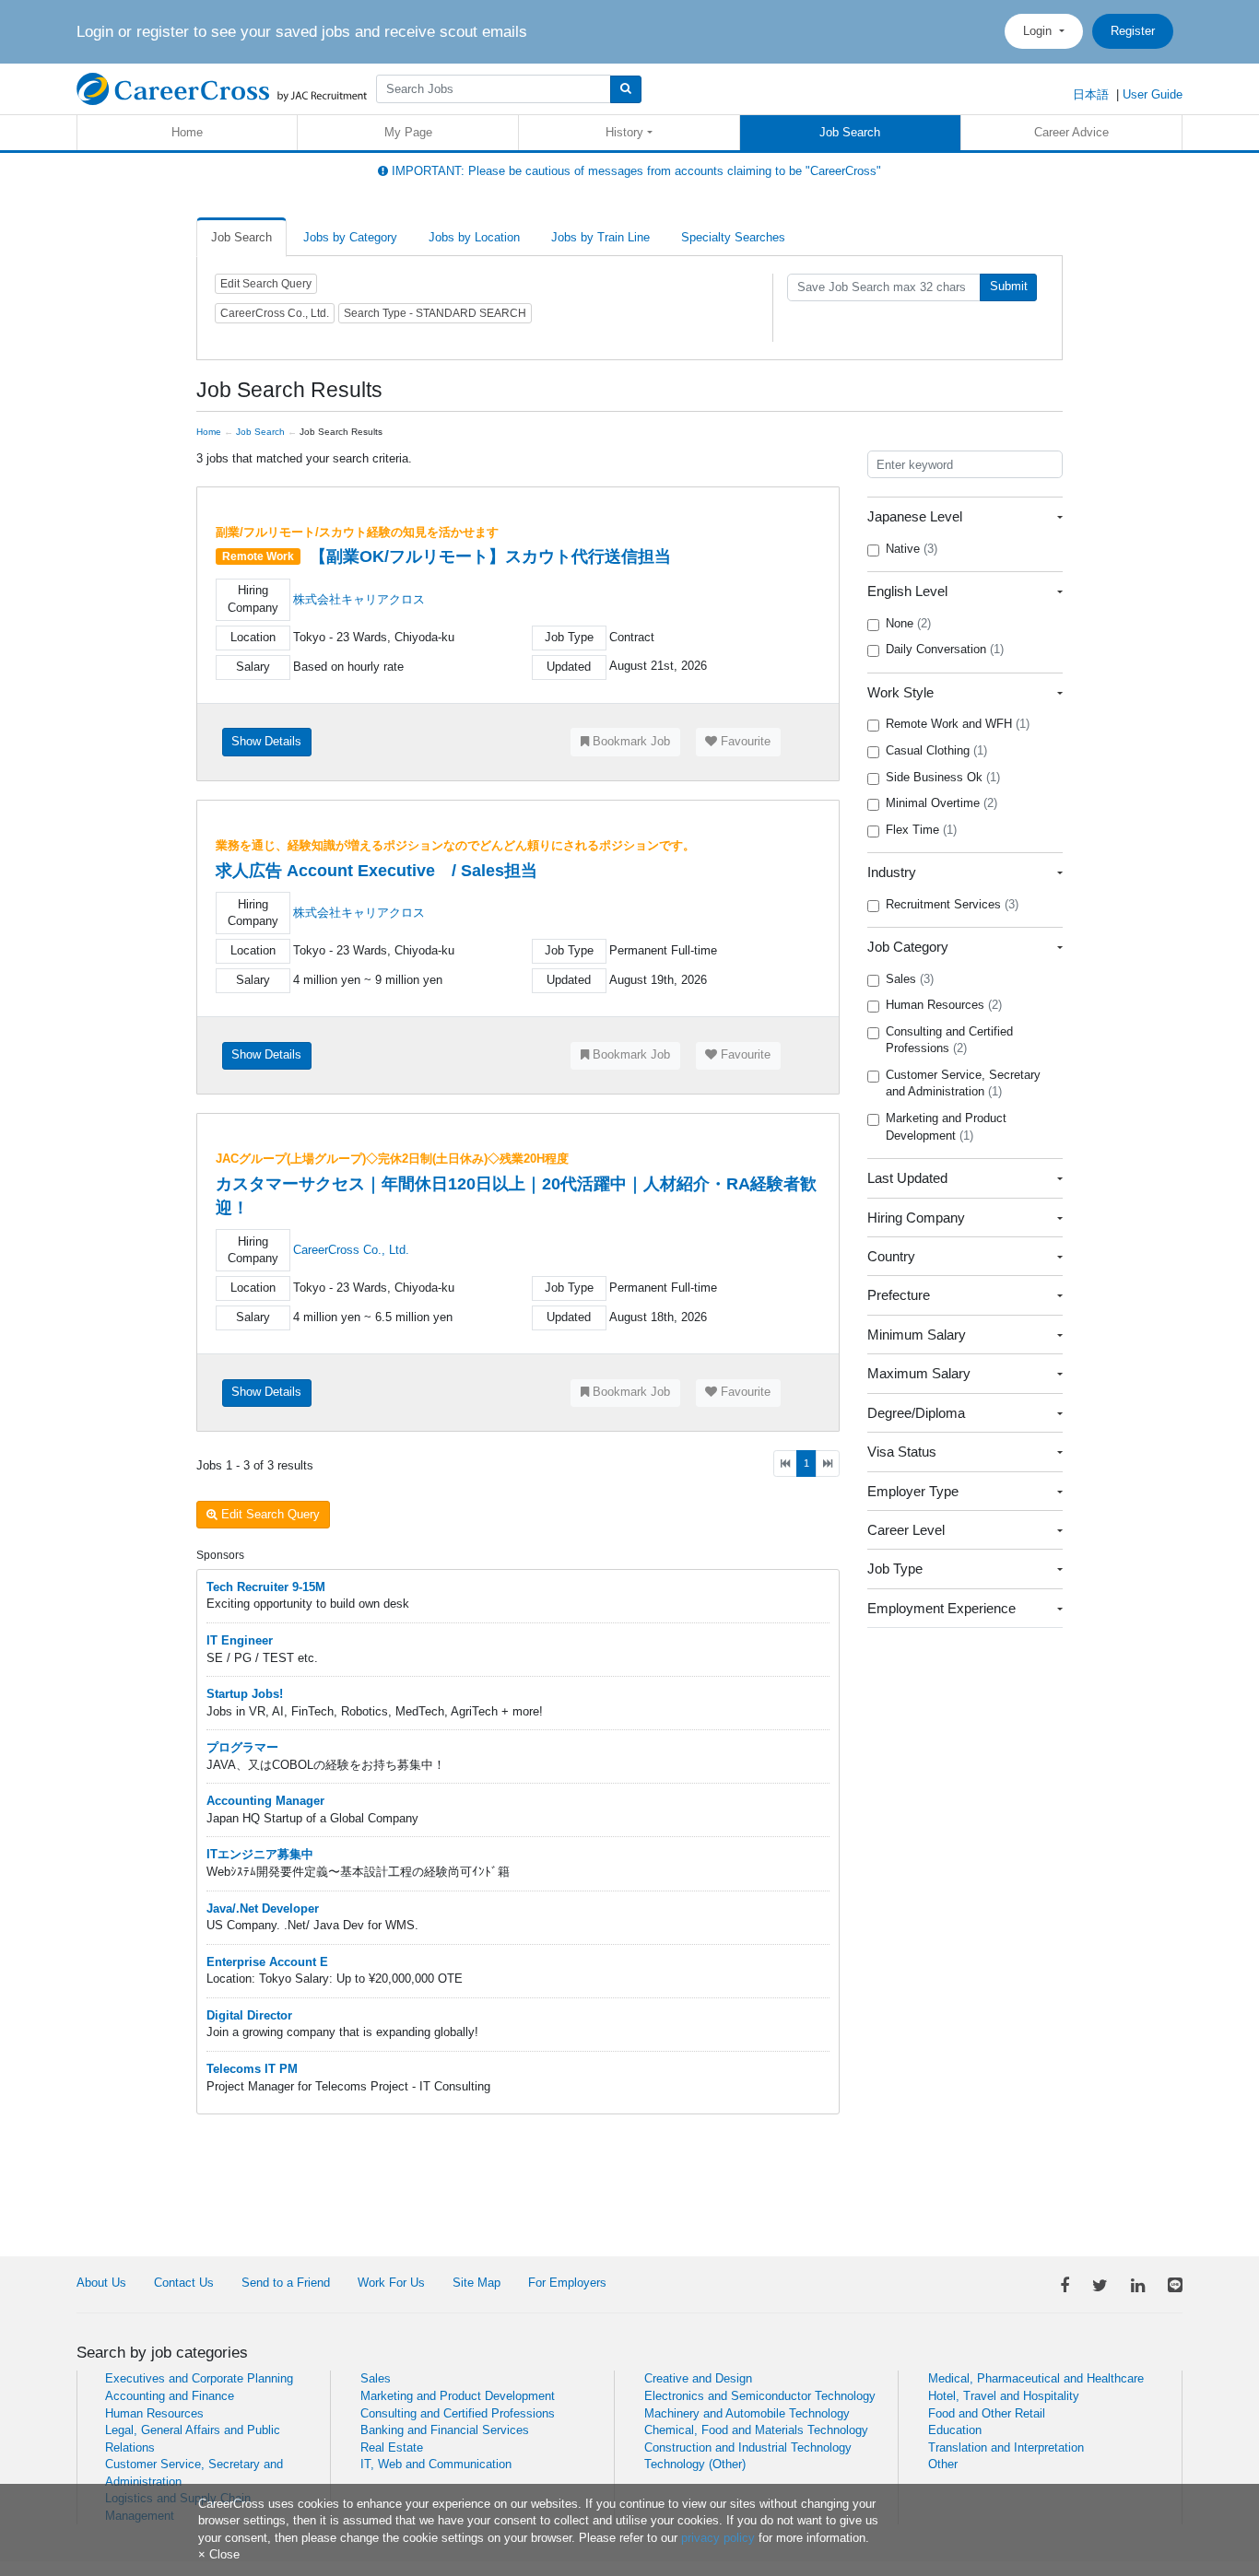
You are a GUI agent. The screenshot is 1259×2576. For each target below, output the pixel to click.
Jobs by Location (474, 237)
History (624, 132)
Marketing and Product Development (946, 1127)
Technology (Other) (695, 2464)
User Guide (1153, 94)
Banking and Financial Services (445, 2430)
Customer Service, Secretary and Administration (963, 1083)
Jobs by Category (350, 237)
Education (955, 2430)
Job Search (850, 132)
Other (943, 2464)
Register (1133, 31)
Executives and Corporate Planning (199, 2378)
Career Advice (1071, 132)
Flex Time (921, 830)
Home (187, 132)
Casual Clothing (936, 750)
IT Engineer (240, 1640)
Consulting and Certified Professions (949, 1040)
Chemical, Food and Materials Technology (756, 2430)
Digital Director (249, 2015)
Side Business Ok (943, 777)
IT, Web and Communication (436, 2464)
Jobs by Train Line (600, 237)
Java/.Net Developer (263, 1909)
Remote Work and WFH (958, 724)
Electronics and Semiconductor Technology (760, 2396)
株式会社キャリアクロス (359, 599)
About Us (101, 2283)
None (908, 623)
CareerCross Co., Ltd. (351, 1250)
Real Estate (392, 2447)
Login (1039, 31)
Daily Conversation (945, 649)
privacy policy (718, 2538)
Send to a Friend (286, 2283)
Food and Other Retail (987, 2413)
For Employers (567, 2283)
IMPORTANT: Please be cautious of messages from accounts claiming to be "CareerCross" (635, 171)
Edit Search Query (266, 284)
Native (912, 549)
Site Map (477, 2283)
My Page (408, 132)
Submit (1009, 286)
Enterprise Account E (267, 1962)
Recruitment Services (952, 904)
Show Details (266, 741)
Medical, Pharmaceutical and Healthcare (1036, 2378)
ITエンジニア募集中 (260, 1854)
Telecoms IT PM (252, 2069)
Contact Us (184, 2283)
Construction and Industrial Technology (748, 2447)
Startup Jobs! (245, 1694)
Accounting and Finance (170, 2396)
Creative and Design (698, 2378)
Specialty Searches (733, 237)
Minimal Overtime (941, 803)
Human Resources (944, 1005)
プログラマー (242, 1747)
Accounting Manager (265, 1801)
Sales (910, 979)
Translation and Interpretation (1006, 2447)
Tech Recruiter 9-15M (266, 1587)
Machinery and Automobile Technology (747, 2413)
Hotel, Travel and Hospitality (1004, 2396)
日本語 (1091, 94)
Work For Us (391, 2283)
